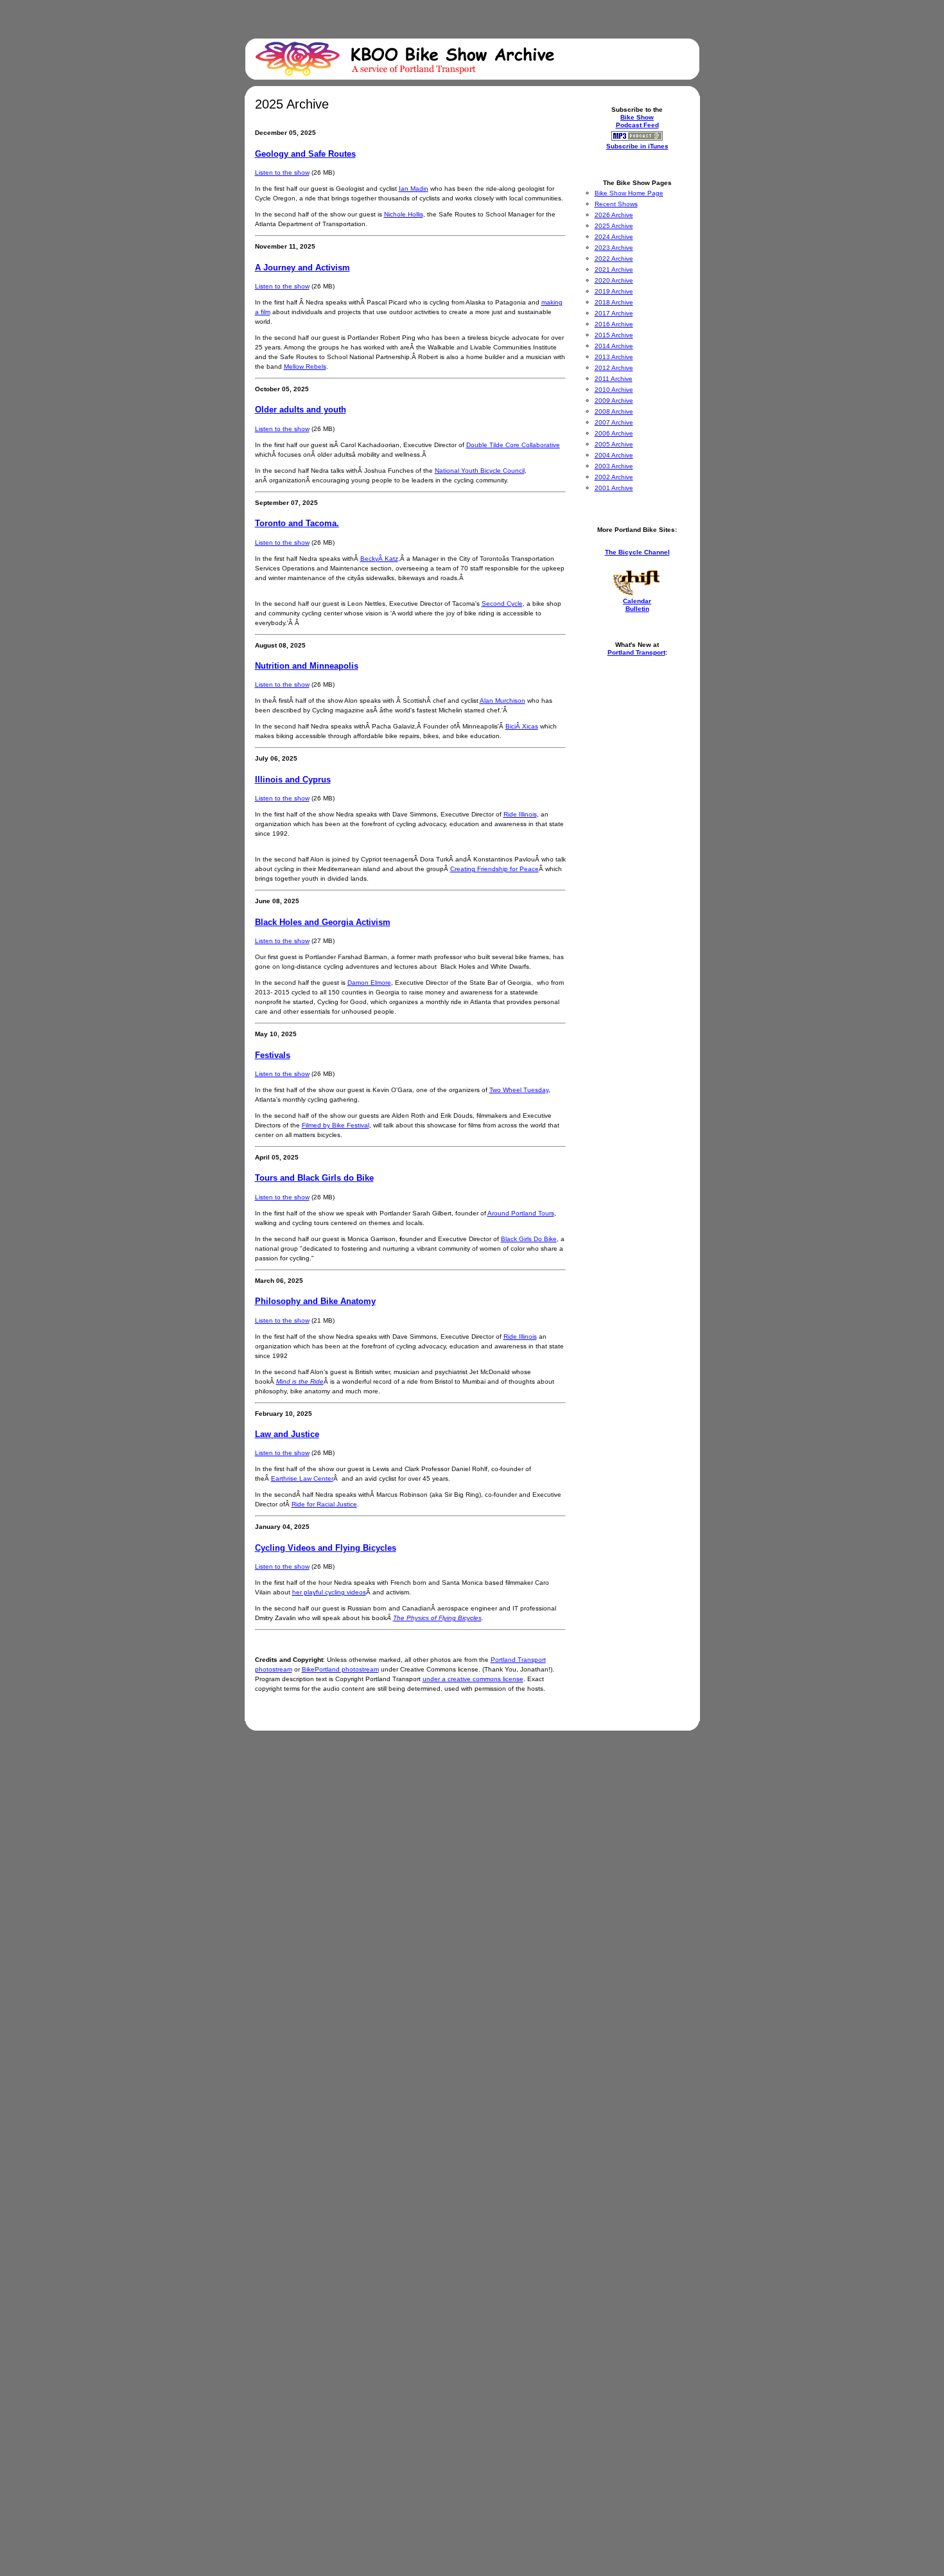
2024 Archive (614, 237)
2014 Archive (614, 346)
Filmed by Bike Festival (336, 1125)
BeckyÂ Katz (379, 559)
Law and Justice (287, 1434)
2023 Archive (614, 248)
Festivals (273, 1055)
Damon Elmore (369, 983)
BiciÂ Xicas (522, 726)
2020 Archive (614, 280)
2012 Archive (614, 368)
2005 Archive (614, 444)
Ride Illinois (520, 814)
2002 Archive (614, 477)
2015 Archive (614, 335)
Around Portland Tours (521, 1213)
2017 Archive (614, 313)
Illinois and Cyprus (293, 780)
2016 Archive (614, 324)
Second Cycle (502, 604)
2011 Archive (614, 379)
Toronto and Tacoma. (297, 523)
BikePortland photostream (340, 1669)
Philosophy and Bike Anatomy (315, 1301)
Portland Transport (636, 652)
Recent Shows (616, 204)
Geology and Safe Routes (305, 154)
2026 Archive (614, 215)
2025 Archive (614, 226)
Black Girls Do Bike (529, 1239)
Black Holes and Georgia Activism (323, 922)
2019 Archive (614, 291)
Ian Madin (414, 189)
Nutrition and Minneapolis (307, 666)
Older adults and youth (301, 410)
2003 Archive (614, 466)
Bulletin (637, 609)
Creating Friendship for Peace (494, 869)
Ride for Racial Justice (324, 1504)
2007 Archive (614, 422)
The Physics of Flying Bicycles (437, 1618)
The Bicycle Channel (637, 552)
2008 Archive (614, 411)
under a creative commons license (473, 1679)
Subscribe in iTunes (637, 146)
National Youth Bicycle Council (480, 471)
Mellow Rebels (305, 366)
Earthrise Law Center (302, 1478)
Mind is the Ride (300, 1381)
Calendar (637, 601)
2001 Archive (614, 488)
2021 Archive (614, 269)
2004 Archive (614, 455)
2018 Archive (614, 302)
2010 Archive (614, 390)
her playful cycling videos (329, 1592)
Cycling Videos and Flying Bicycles (326, 1548)
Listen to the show (282, 172)
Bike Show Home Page (629, 193)
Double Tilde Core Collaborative (513, 445)
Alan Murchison (503, 701)
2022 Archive (614, 259)
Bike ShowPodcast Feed (637, 121)
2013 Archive (614, 357)
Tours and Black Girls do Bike (314, 1178)
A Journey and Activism (302, 268)
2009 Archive (614, 401)
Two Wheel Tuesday (519, 1090)
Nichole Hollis (404, 214)
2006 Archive (614, 433)
